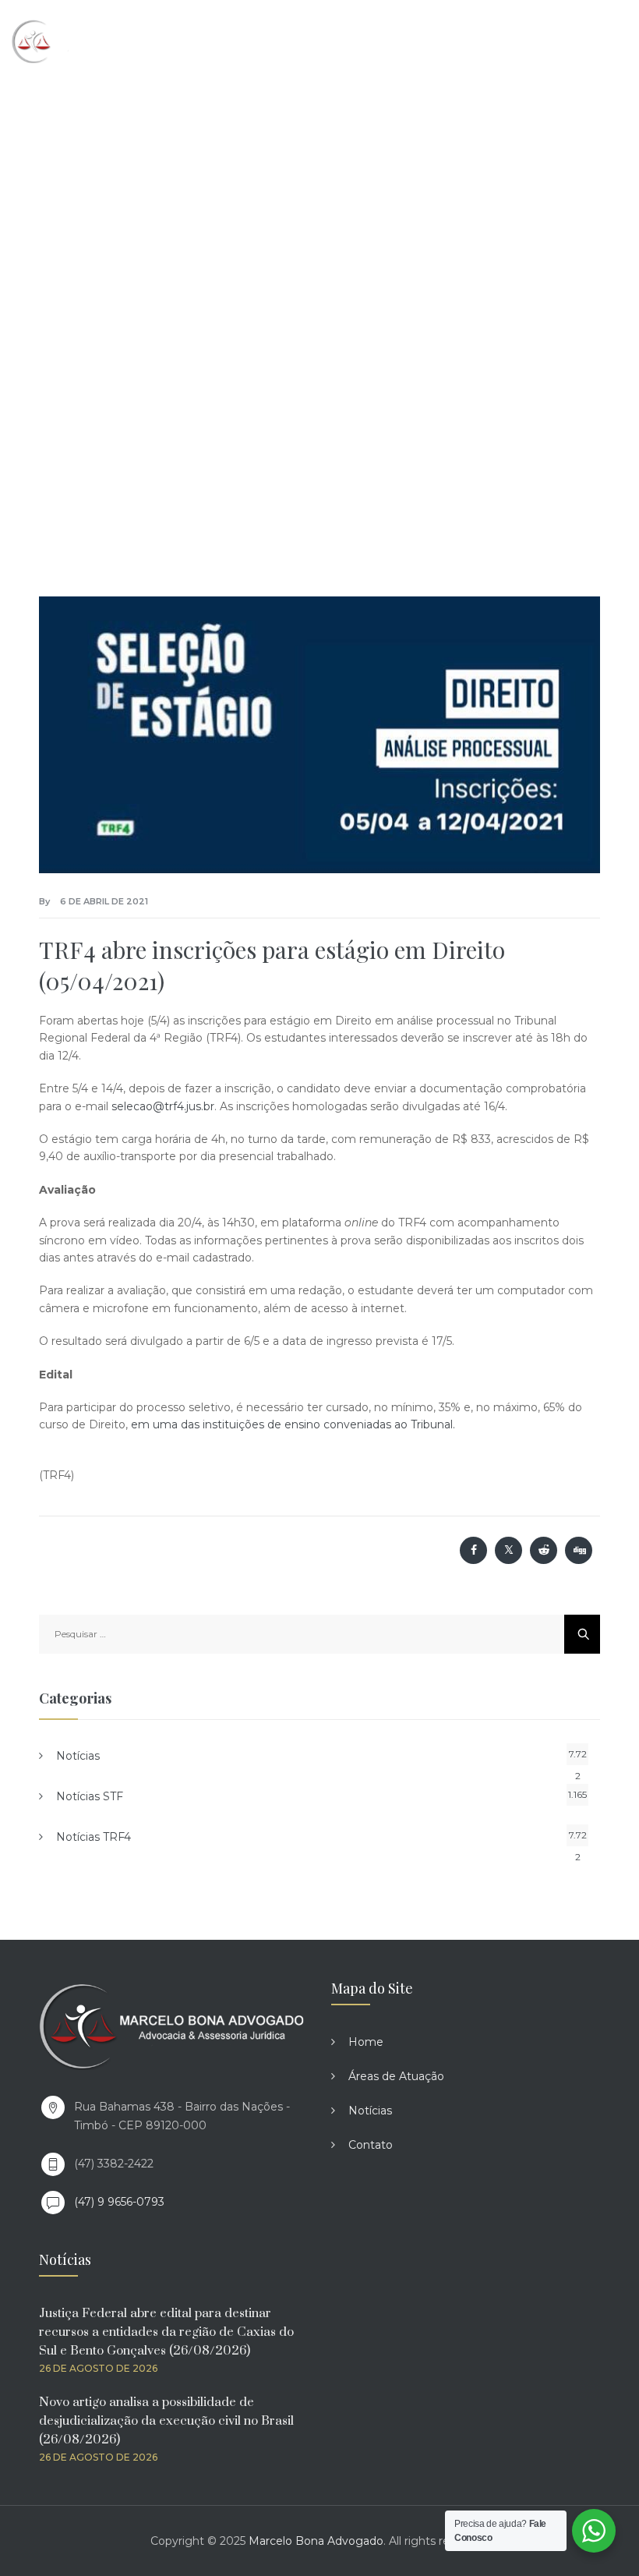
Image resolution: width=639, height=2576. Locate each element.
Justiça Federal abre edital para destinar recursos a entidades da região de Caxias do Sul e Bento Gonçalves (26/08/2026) (166, 2332)
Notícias (78, 1756)
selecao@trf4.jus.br (163, 1106)
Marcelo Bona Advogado (316, 2541)
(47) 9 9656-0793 (119, 2202)
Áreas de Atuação (396, 2076)
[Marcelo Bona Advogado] (79, 41)
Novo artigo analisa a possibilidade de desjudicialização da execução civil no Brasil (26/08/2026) (166, 2421)
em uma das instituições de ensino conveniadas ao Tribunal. (295, 1424)
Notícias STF (90, 1796)
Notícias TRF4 (94, 1837)
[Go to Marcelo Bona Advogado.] (155, 264)
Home (366, 2042)
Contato (371, 2145)
